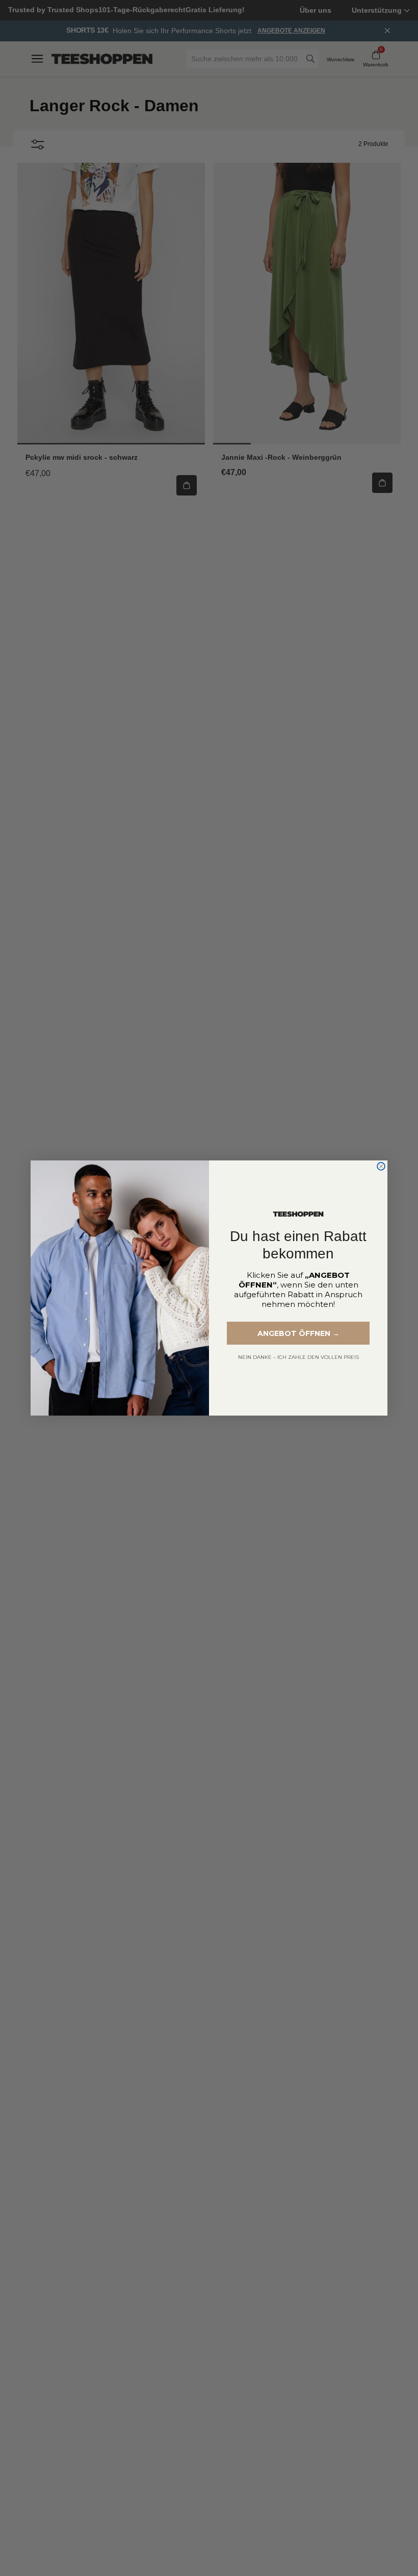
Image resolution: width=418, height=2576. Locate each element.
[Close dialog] (381, 1166)
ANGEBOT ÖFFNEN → (298, 1333)
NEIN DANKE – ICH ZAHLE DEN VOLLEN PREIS (298, 1357)
